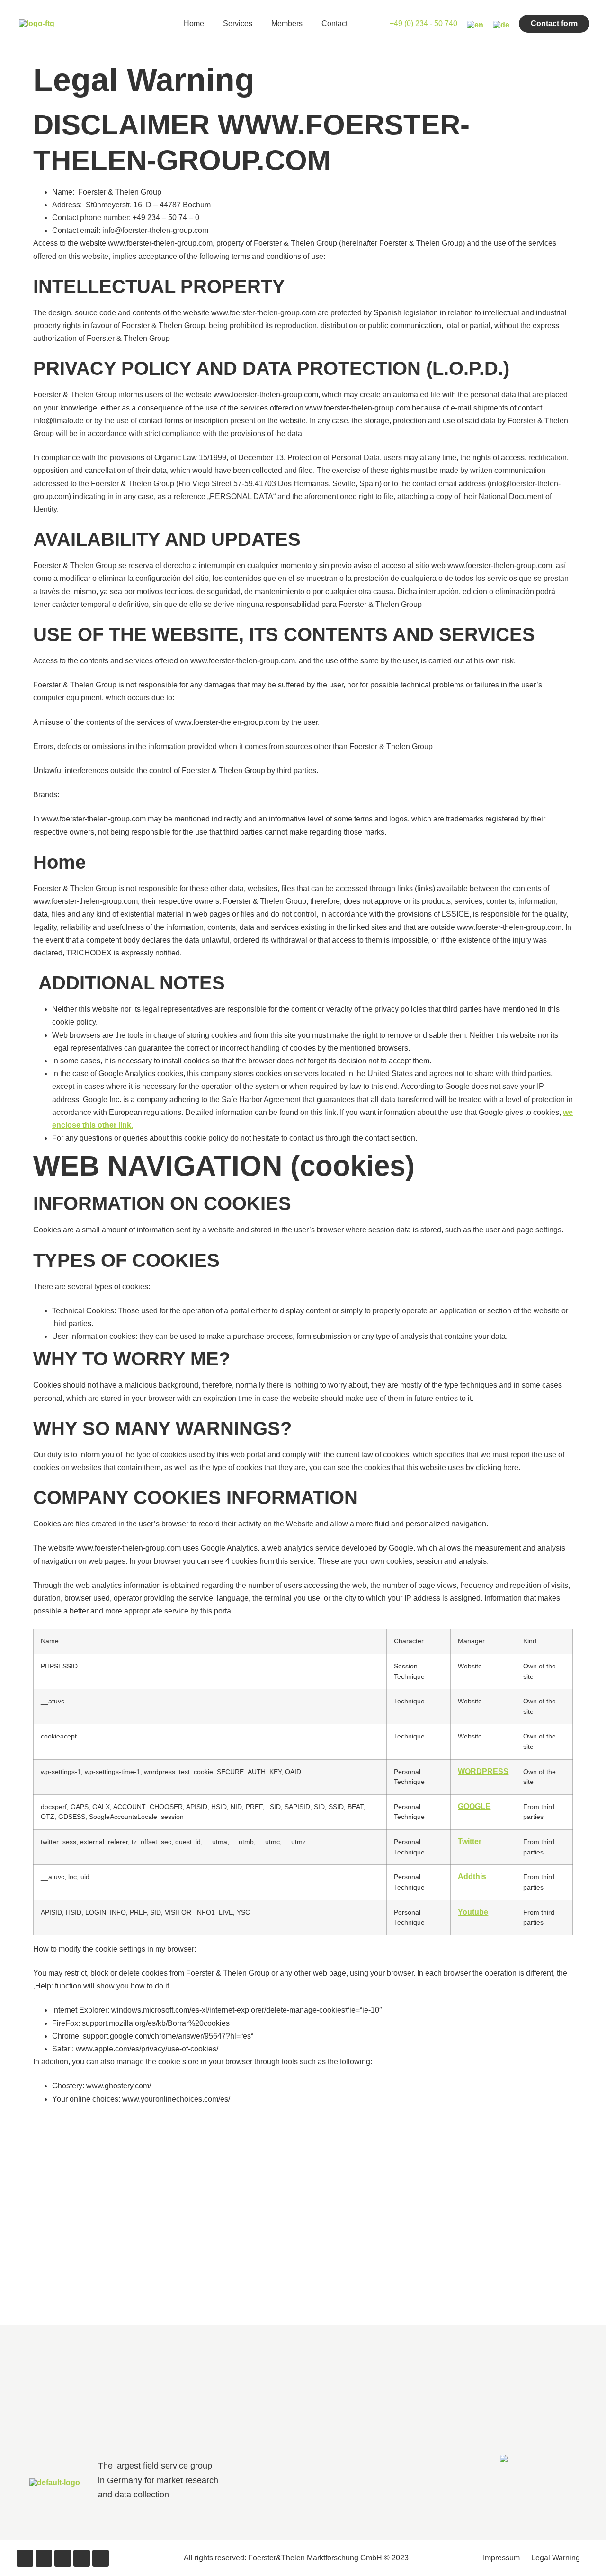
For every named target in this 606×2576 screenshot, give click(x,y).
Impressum (501, 2558)
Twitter (470, 1841)
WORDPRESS (483, 1771)
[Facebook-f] (25, 2558)
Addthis (472, 1876)
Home (194, 23)
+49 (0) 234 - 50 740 (423, 23)
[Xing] (63, 2558)
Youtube (473, 1912)
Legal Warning (556, 2558)
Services (238, 23)
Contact (334, 23)
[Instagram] (82, 2558)
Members (287, 23)
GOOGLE (474, 1806)
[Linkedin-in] (101, 2558)
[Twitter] (44, 2558)
